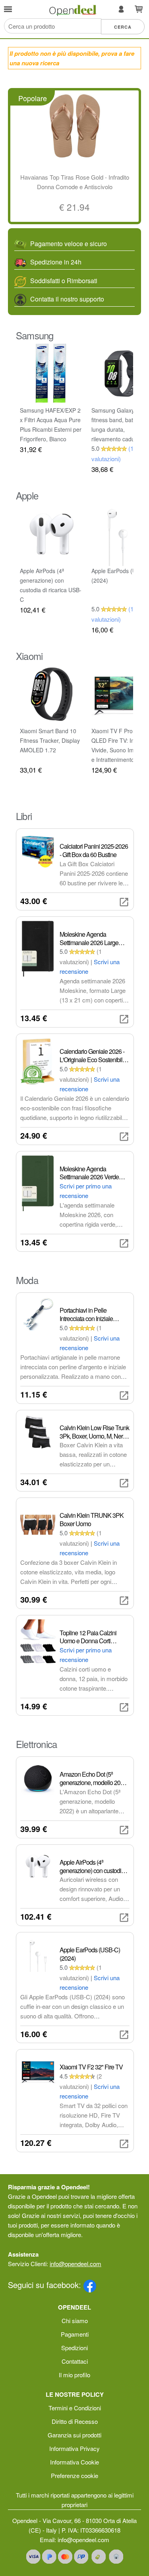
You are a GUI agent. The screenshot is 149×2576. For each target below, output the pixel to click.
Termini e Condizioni (75, 2408)
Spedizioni (74, 2348)
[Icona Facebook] (90, 2285)
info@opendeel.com (75, 2264)
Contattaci (75, 2361)
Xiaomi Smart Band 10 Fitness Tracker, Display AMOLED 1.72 (50, 740)
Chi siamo (75, 2321)
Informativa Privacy (74, 2448)
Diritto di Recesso (75, 2421)
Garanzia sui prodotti (74, 2435)
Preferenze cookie (74, 2475)
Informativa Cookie (74, 2462)
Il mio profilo (74, 2375)
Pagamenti (75, 2334)
